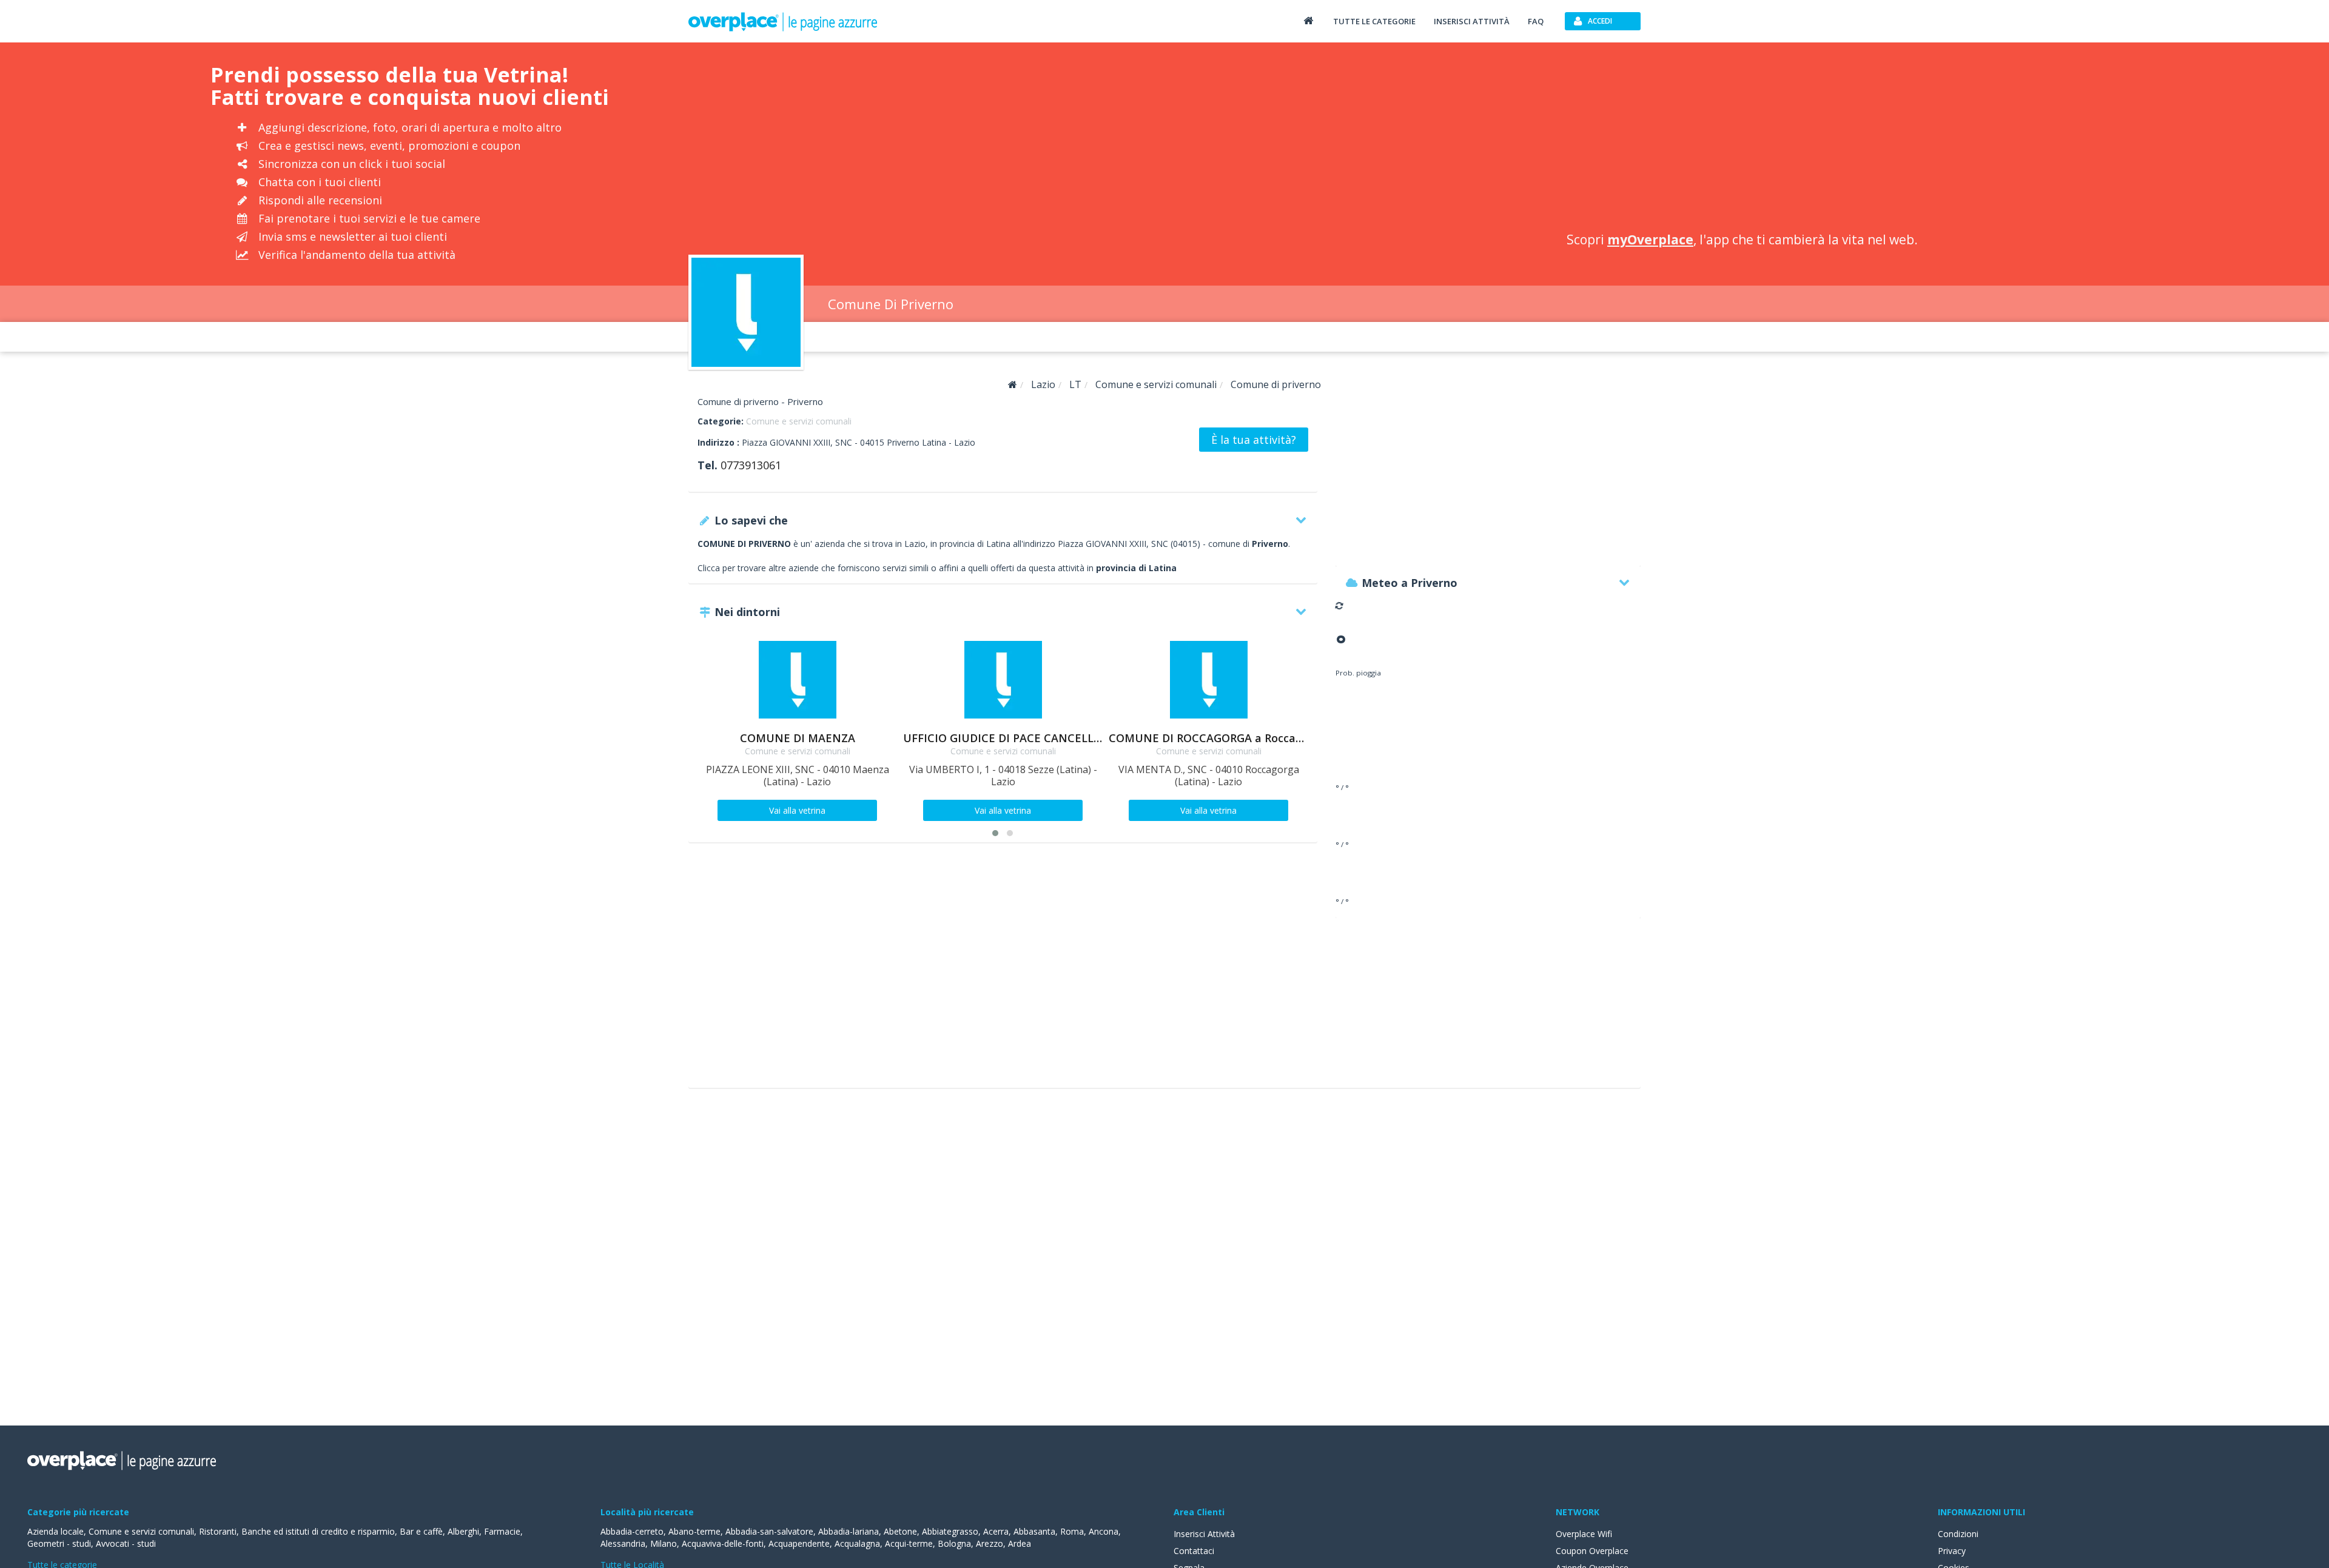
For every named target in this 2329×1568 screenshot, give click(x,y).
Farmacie (502, 1531)
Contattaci (1194, 1551)
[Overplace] (1013, 385)
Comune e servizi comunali (799, 421)
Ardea (1020, 1543)
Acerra (996, 1531)
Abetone (900, 1531)
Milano (664, 1543)
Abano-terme (694, 1531)
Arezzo (990, 1543)
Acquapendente (799, 1543)
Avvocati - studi (126, 1543)
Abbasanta (1034, 1531)
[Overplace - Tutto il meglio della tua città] (1308, 20)
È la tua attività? (1254, 440)
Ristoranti (218, 1531)
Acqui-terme (909, 1543)
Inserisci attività (1472, 21)
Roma (1072, 1531)
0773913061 (751, 465)
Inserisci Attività (1204, 1534)
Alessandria (623, 1543)
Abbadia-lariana (849, 1531)
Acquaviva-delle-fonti (723, 1543)
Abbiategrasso (950, 1531)
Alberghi (463, 1531)
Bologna (954, 1543)
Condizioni (1958, 1534)
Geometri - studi (59, 1543)
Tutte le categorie (1374, 21)
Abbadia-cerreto (632, 1531)
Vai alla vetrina (797, 810)
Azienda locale (55, 1531)
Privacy (1952, 1551)
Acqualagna (857, 1543)
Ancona (1104, 1531)
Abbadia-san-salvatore (769, 1531)
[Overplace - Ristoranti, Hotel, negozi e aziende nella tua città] (783, 21)
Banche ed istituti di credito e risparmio (318, 1531)
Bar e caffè (421, 1531)
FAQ (1536, 21)
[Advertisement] (1730, 139)
